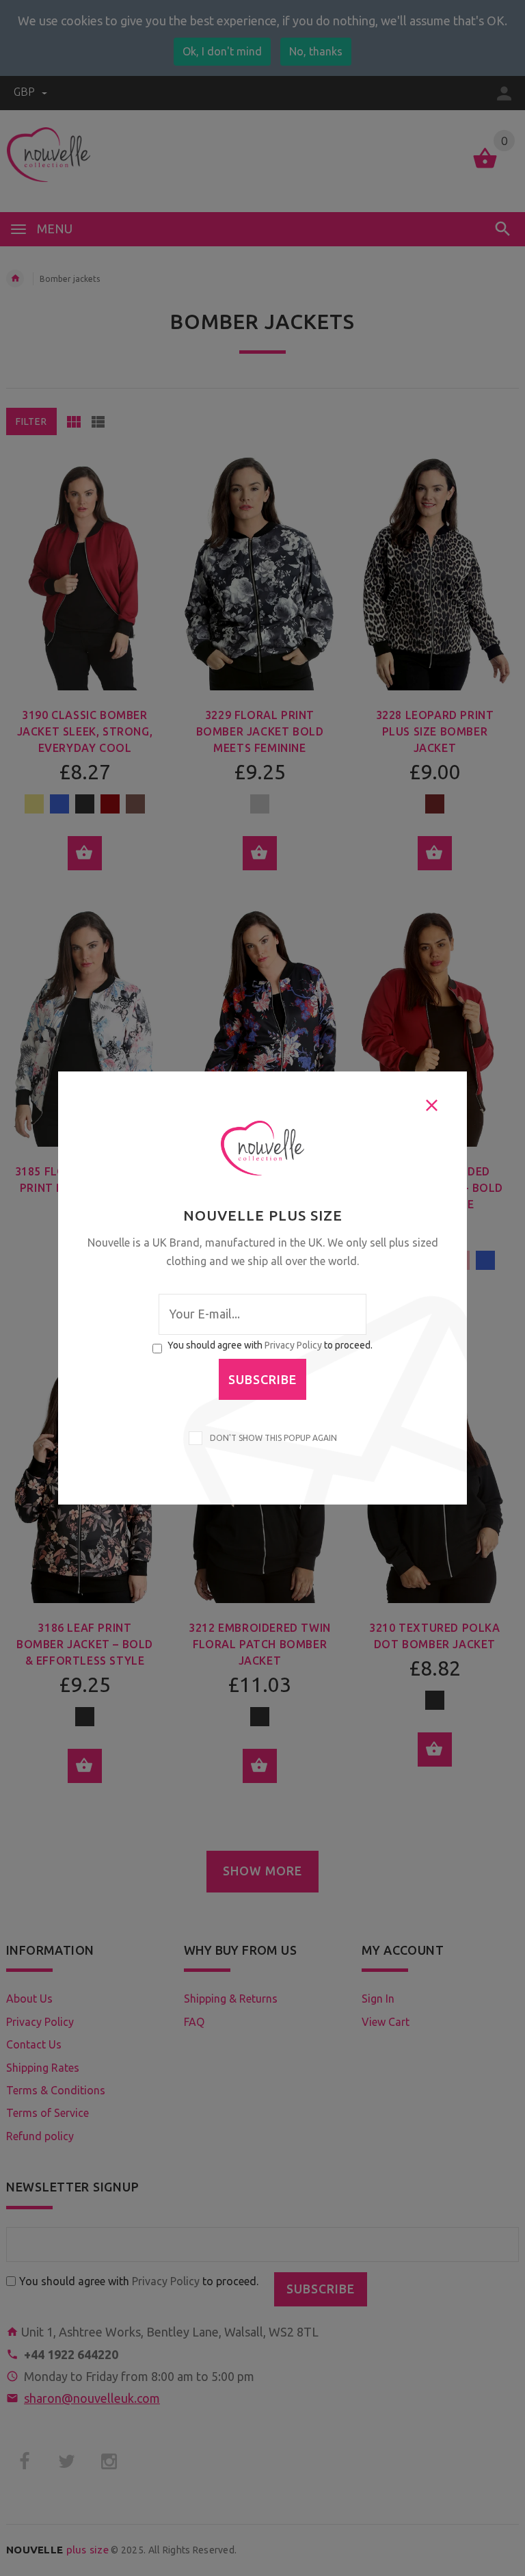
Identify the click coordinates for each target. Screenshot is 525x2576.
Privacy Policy (293, 1345)
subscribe (262, 1379)
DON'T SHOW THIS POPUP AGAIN (271, 1438)
